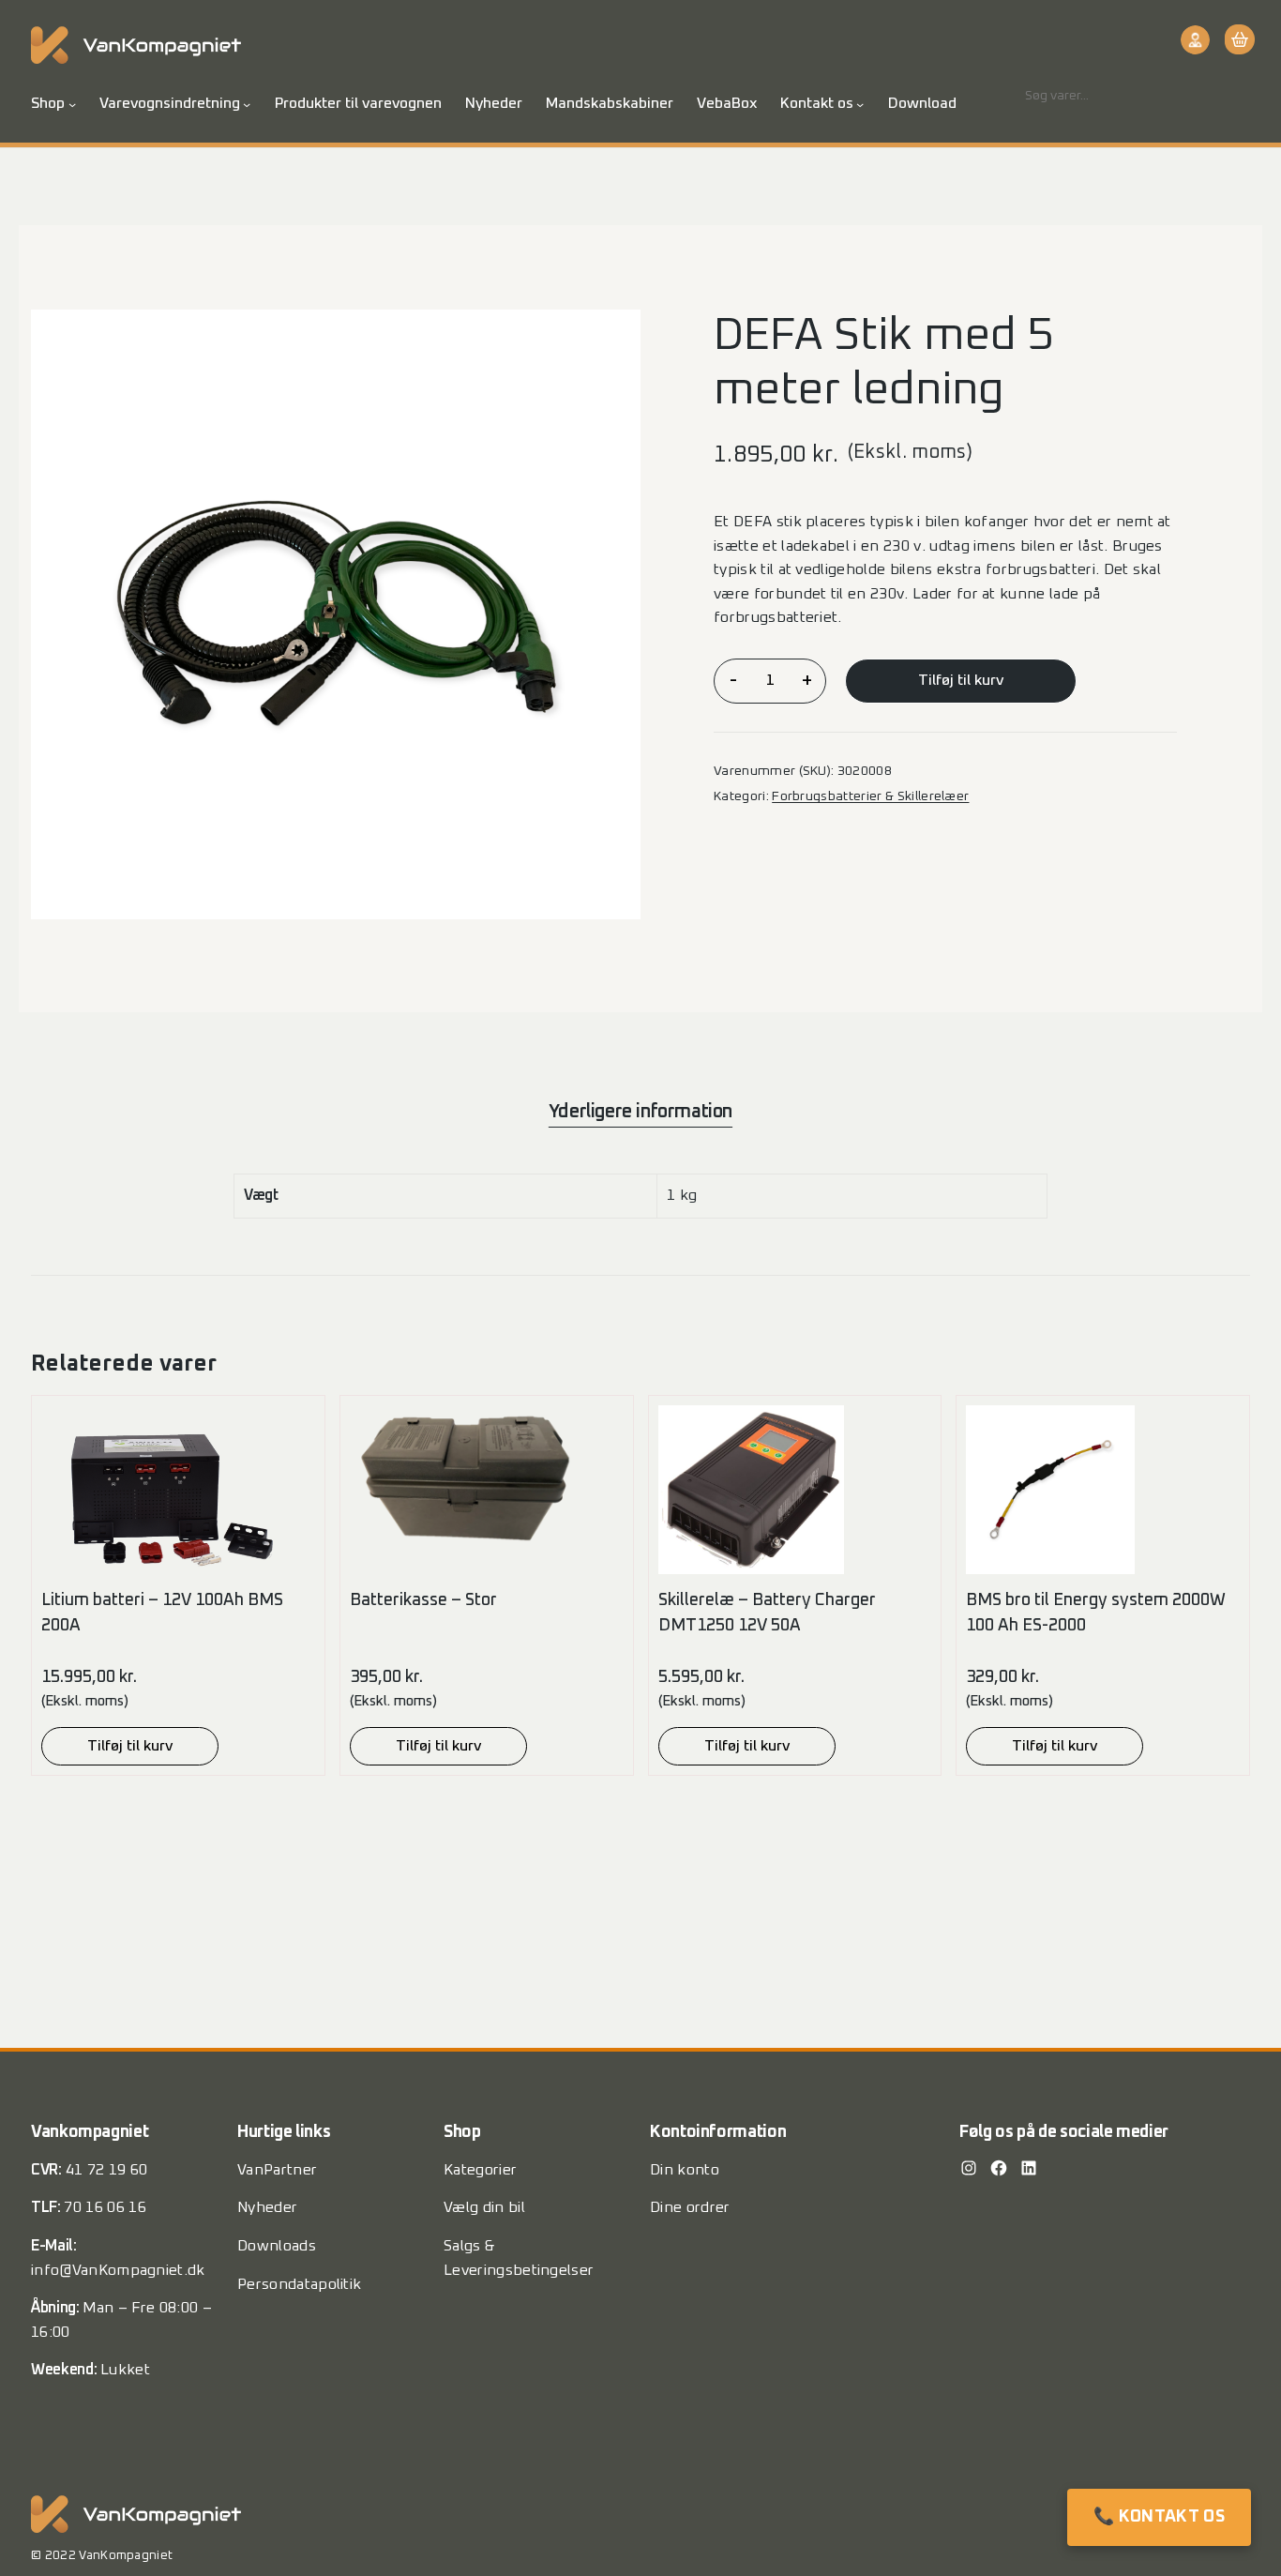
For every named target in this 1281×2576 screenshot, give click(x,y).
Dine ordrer (690, 2207)
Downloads (277, 2246)
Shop (48, 103)
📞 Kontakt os (1159, 2517)
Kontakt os (817, 103)
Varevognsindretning (170, 103)
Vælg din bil (484, 2207)
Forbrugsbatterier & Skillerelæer (870, 796)
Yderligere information (640, 1112)
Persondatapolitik (299, 2284)
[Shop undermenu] (72, 104)
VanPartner (277, 2170)
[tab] (640, 1112)
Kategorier (480, 2170)
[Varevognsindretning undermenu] (247, 104)
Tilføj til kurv (961, 680)
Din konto (685, 2170)
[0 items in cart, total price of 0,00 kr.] (1237, 39)
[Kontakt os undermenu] (860, 104)
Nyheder (267, 2207)
